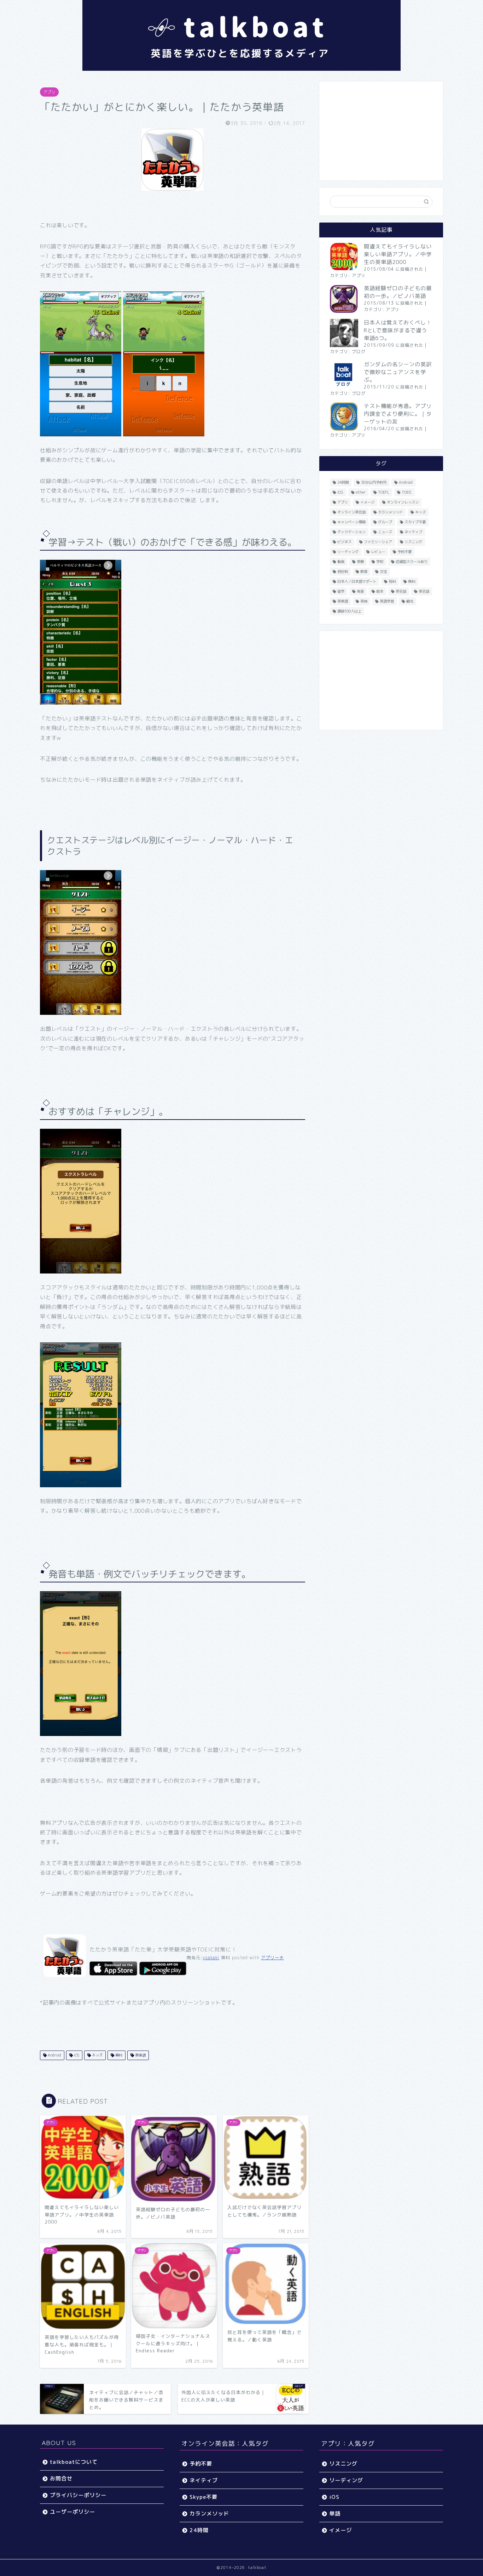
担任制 (343, 571)
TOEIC (407, 492)
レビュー (378, 552)
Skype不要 (203, 2497)
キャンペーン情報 (351, 522)
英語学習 (387, 601)
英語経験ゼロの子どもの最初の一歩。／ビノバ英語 (398, 292)
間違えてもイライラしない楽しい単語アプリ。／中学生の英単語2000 (398, 254)
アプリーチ (272, 1958)
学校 (380, 562)
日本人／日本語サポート (357, 581)
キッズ (97, 2055)
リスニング (413, 542)
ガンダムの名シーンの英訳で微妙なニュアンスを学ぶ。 (398, 372)
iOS (76, 2055)
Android (54, 2055)
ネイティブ (413, 532)
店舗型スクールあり (412, 562)
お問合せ (61, 2479)
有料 (392, 581)
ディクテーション (351, 532)
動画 (341, 562)
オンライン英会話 (351, 512)
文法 (383, 571)
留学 (341, 591)
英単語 (140, 2055)
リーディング (348, 552)
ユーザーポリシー (72, 2512)
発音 (360, 591)
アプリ (49, 92)
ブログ (359, 352)
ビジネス (344, 542)
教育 (364, 571)
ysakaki (211, 1958)
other (361, 492)
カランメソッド (390, 512)
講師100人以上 (349, 611)
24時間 (343, 482)
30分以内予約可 (374, 482)
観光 (410, 601)
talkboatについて (74, 2462)
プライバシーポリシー (78, 2495)
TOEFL (384, 492)
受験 (360, 562)
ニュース (385, 532)
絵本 (380, 591)
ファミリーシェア (378, 542)
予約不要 (405, 552)
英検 (364, 601)
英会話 (401, 591)
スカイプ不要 (415, 522)
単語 (335, 2514)
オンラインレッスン (403, 502)
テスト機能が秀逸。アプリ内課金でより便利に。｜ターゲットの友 (398, 414)
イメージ (367, 502)
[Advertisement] (381, 131)
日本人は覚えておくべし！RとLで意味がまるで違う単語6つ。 (398, 330)
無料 (118, 2055)
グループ (385, 522)
